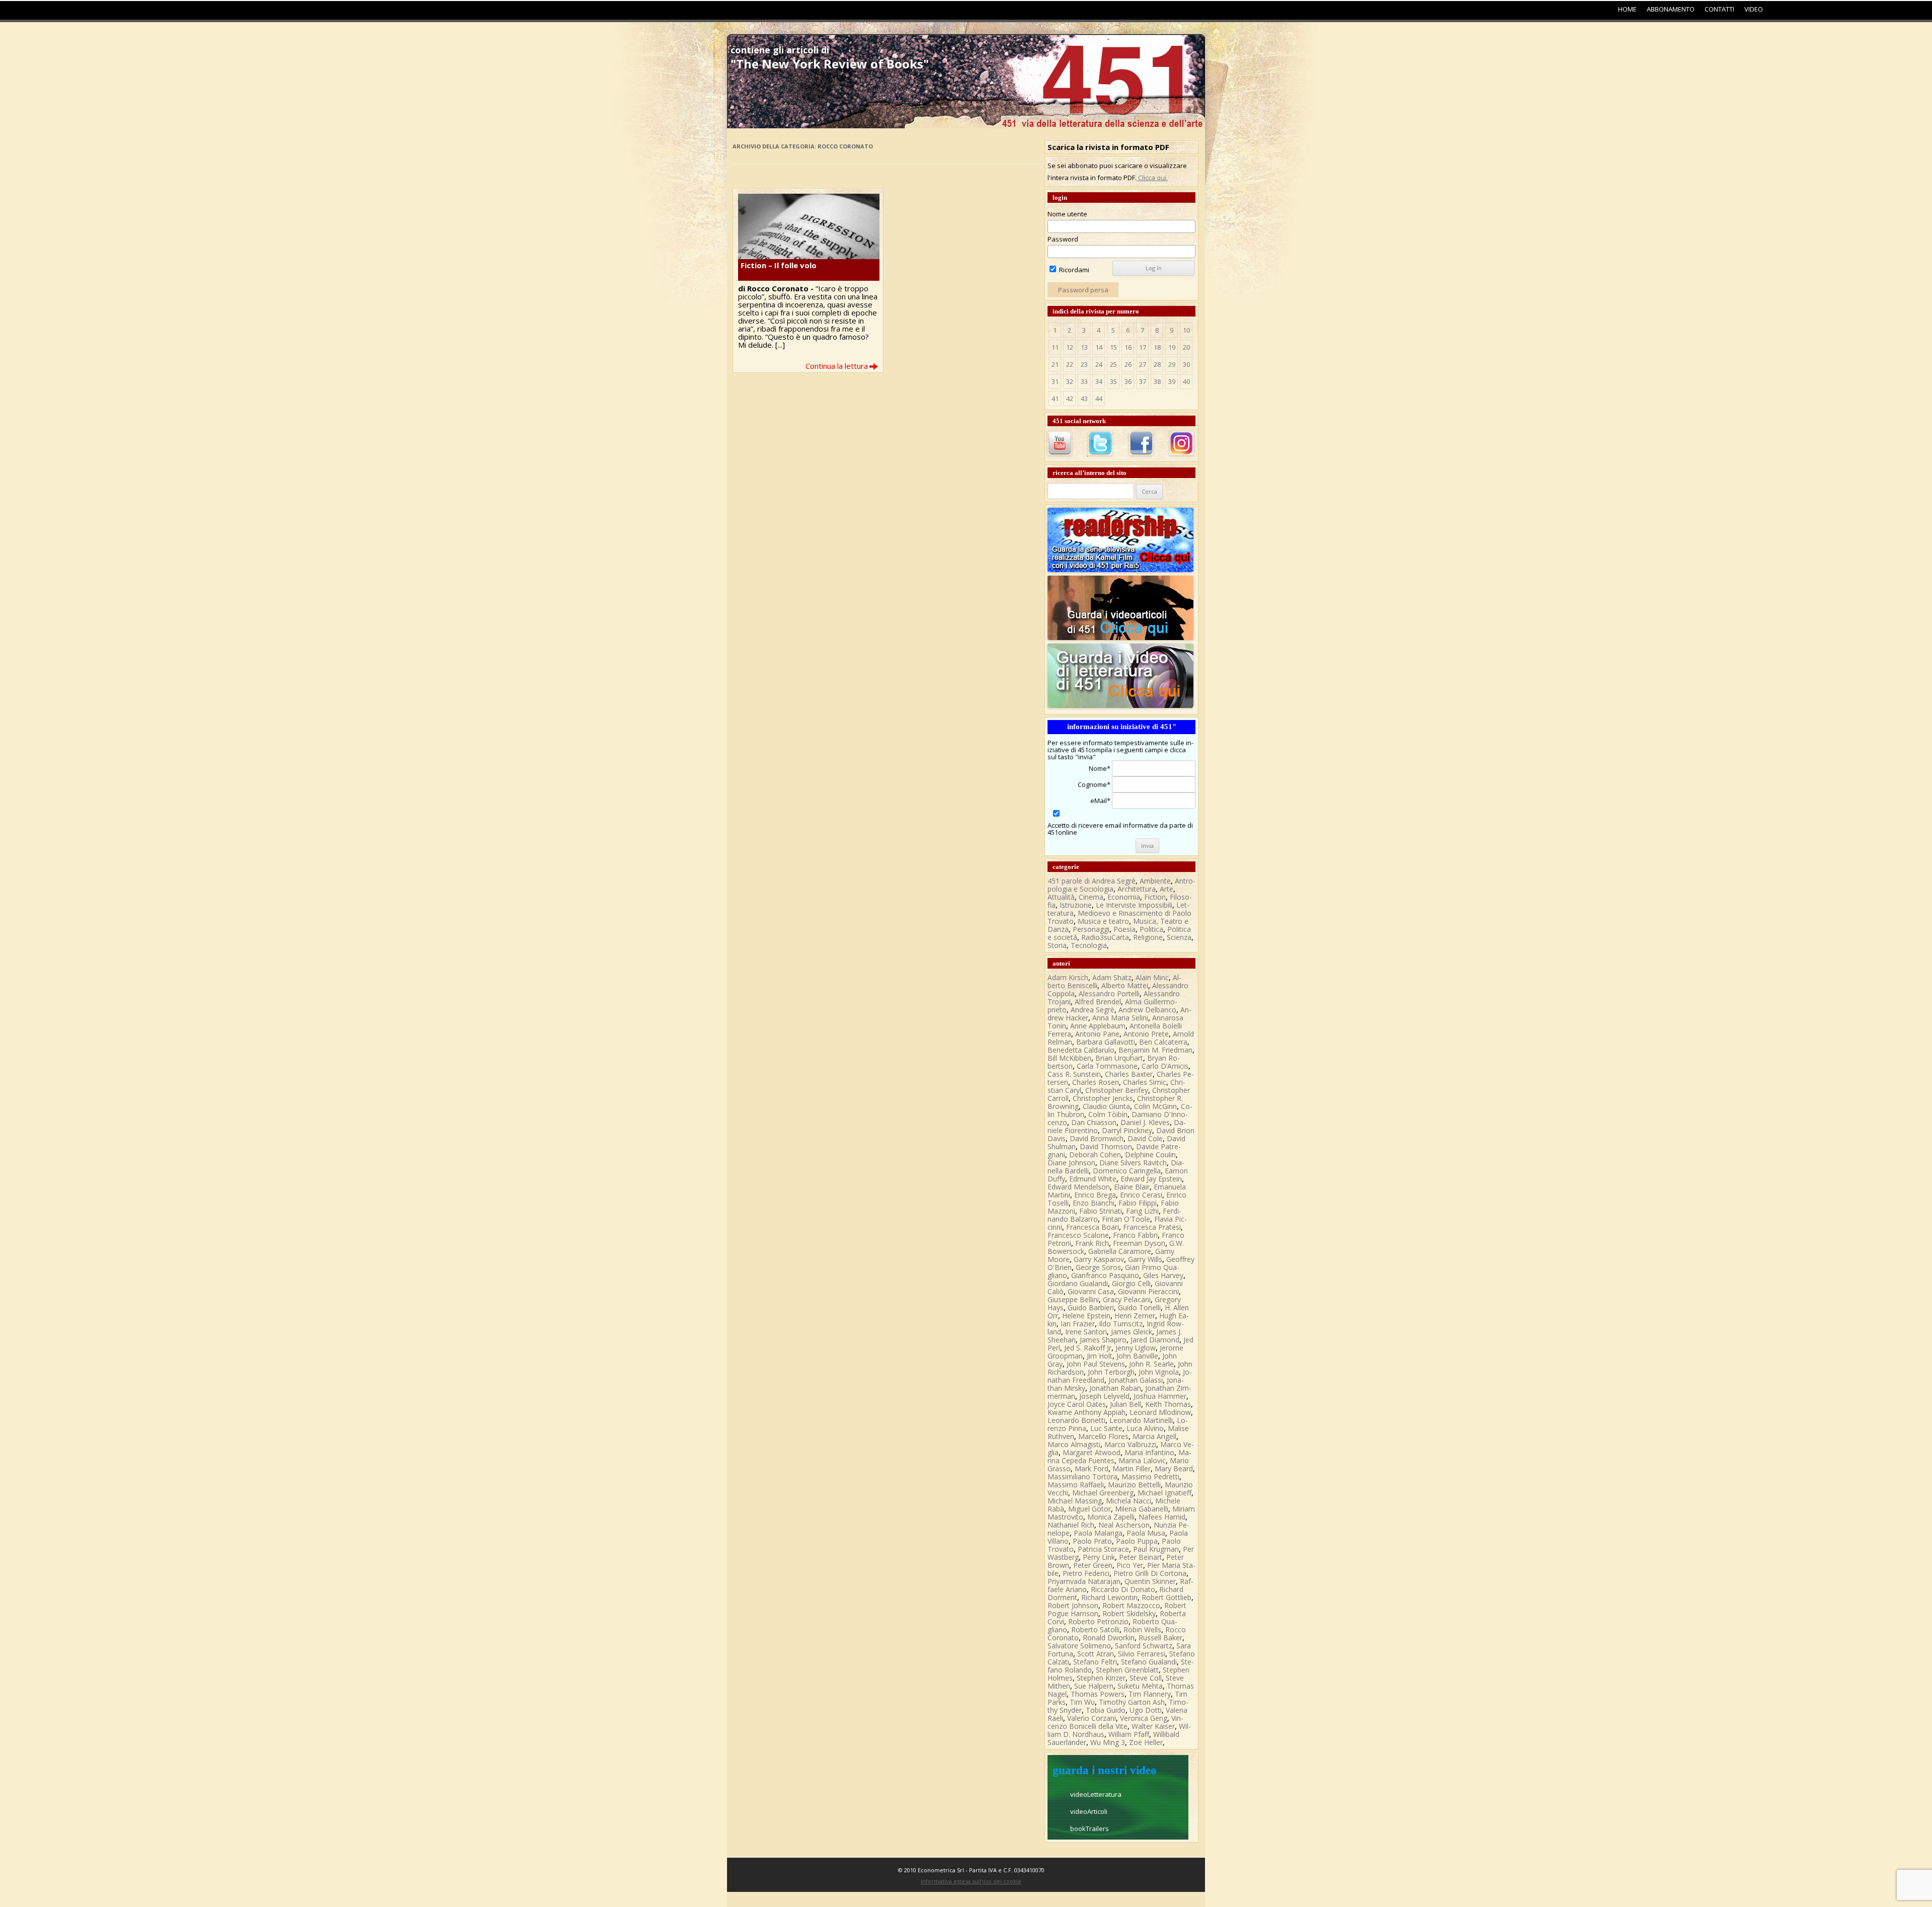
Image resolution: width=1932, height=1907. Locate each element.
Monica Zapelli (1111, 1517)
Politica (1151, 929)
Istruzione (1076, 905)
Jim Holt (1100, 1356)
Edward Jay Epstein (1151, 1179)
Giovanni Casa (1091, 1291)
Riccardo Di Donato (1123, 1589)
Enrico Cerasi (1141, 1195)
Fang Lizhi (1142, 1211)
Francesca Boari (1093, 1227)
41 (1055, 399)
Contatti (1719, 9)
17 (1143, 347)
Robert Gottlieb (1166, 1597)
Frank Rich (1092, 1243)
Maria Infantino (1149, 1452)
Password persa (1083, 290)
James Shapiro (1103, 1340)
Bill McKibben (1069, 1058)
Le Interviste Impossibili (1134, 905)
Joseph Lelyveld (1104, 1396)
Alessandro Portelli (1109, 994)
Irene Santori (1086, 1332)
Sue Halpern (1094, 1686)
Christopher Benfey (1117, 1090)
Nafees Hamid (1162, 1517)
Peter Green (1093, 1565)
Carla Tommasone (1107, 1066)
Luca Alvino (1145, 1428)
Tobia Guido (1106, 1710)
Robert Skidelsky (1129, 1613)
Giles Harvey (1163, 1275)
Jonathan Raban (1115, 1388)
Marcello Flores (1103, 1436)
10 (1186, 330)
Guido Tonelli (1139, 1307)
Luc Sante (1106, 1428)
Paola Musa (1146, 1533)
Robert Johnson (1073, 1605)
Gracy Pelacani (1127, 1299)
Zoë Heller (1146, 1742)
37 (1143, 381)
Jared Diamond (1155, 1340)
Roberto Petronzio (1098, 1621)
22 (1070, 364)
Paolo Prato (1092, 1541)
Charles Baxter (1129, 1074)
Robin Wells (1142, 1630)
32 (1070, 381)
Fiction (1155, 897)
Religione (1148, 937)
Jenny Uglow (1136, 1348)
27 (1143, 364)
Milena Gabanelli (1142, 1509)
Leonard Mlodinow (1160, 1412)
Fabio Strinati (1101, 1211)
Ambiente (1155, 881)
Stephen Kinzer (1101, 1678)
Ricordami (1073, 270)
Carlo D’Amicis (1165, 1066)
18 (1157, 347)
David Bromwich (1097, 1138)
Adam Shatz (1112, 977)
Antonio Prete (1146, 1034)
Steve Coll (1146, 1678)
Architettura (1137, 889)
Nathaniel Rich (1071, 1525)
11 (1055, 347)
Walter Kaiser (1153, 1726)
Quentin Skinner (1150, 1581)
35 (1113, 381)
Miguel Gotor (1090, 1509)
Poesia (1124, 929)
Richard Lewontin (1109, 1597)
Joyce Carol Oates (1077, 1404)
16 (1128, 347)
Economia (1124, 897)
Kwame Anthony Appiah (1086, 1412)
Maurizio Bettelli (1134, 1485)
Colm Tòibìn (1108, 1114)
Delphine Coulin (1150, 1155)
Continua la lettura (837, 366)
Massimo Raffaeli (1076, 1485)
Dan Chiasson (1094, 1122)
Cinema (1091, 897)
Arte (1166, 889)
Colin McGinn (1155, 1106)
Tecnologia (1089, 945)
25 (1113, 364)
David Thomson (1106, 1146)
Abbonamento (1671, 9)
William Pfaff (1129, 1734)
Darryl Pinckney (1127, 1130)
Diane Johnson (1071, 1163)
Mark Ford (1092, 1468)
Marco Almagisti (1074, 1444)
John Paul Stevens (1096, 1364)
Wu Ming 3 (1108, 1742)
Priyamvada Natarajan (1084, 1581)
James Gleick (1132, 1332)
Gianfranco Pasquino (1105, 1275)
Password (1063, 239)
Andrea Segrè (1093, 1010)
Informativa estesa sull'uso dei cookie (971, 1881)
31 (1055, 381)
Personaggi (1091, 929)
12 (1070, 347)
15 (1113, 347)
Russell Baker (1160, 1638)
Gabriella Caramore (1120, 1251)
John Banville (1137, 1356)
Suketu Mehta (1140, 1686)
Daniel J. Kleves (1145, 1122)
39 (1172, 381)
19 (1172, 347)
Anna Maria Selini (1120, 1018)
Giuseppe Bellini (1073, 1299)
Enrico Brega (1095, 1195)
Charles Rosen (1096, 1082)
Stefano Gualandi (1149, 1662)
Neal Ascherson (1124, 1525)
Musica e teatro (1103, 921)
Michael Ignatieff (1164, 1493)
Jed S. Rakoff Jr (1088, 1348)
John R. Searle (1151, 1364)
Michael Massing (1075, 1501)
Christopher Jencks (1103, 1098)
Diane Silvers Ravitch (1133, 1163)
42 (1070, 399)
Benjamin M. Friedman (1155, 1050)
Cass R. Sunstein (1074, 1074)
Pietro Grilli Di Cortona (1150, 1573)
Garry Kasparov (1099, 1259)
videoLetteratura (1096, 1794)
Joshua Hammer (1160, 1396)
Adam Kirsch (1068, 977)
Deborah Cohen (1095, 1155)
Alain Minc (1152, 977)
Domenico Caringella (1127, 1171)
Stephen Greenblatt (1127, 1670)
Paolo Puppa (1137, 1541)
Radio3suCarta (1105, 937)
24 (1099, 364)
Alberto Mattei (1125, 985)
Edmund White (1093, 1179)
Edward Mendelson (1079, 1187)
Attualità (1061, 897)
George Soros (1098, 1267)
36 (1128, 381)
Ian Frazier (1078, 1324)
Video (1754, 9)
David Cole (1145, 1138)
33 (1084, 381)
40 (1186, 381)
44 (1099, 399)
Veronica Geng (1144, 1718)
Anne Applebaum (1098, 1026)
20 (1186, 347)
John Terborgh (1111, 1372)
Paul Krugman (1156, 1549)
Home (1627, 9)
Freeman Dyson (1139, 1243)
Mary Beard (1174, 1468)
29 (1172, 364)
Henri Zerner (1135, 1316)
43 (1084, 399)
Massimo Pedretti (1150, 1477)
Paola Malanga (1098, 1533)
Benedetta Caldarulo (1081, 1050)
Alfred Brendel (1098, 1002)
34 (1099, 381)
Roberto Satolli (1095, 1630)
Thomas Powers (1098, 1694)
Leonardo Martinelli (1141, 1420)
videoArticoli (1089, 1811)
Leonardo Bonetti (1076, 1420)
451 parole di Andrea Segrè (1092, 881)
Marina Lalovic (1142, 1460)
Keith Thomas (1168, 1404)
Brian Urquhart (1119, 1058)
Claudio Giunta (1106, 1106)
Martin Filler (1132, 1468)
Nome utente (1067, 214)
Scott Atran (1096, 1654)
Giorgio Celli (1131, 1283)
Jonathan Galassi (1136, 1380)
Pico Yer (1130, 1565)
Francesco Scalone (1078, 1235)
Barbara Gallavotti (1106, 1042)
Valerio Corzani (1092, 1718)
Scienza (1179, 937)
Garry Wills (1145, 1259)
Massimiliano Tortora (1082, 1477)
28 (1157, 364)
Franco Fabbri (1135, 1235)
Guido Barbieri (1091, 1307)
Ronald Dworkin (1109, 1638)
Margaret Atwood (1092, 1452)
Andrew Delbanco (1147, 1010)
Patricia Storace (1103, 1549)
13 (1084, 347)
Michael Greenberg (1103, 1493)
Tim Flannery (1150, 1694)
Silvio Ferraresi (1142, 1654)
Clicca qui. (1152, 178)
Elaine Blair (1132, 1187)
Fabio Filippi (1138, 1203)
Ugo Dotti (1146, 1710)
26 (1128, 364)
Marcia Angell (1154, 1436)
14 (1099, 347)
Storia (1057, 945)
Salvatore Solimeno (1079, 1646)
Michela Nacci (1129, 1501)
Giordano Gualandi (1078, 1283)
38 (1157, 381)
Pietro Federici (1086, 1573)
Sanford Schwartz (1144, 1646)
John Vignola (1159, 1372)
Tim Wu (1082, 1702)
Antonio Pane (1097, 1034)
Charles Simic (1145, 1082)
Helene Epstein (1086, 1316)
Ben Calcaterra (1163, 1042)
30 (1186, 364)
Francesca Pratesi (1152, 1227)
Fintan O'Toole (1126, 1219)
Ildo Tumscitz (1121, 1324)
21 (1055, 364)
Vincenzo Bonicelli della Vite (1115, 1722)
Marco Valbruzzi (1130, 1444)
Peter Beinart (1141, 1557)
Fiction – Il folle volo (779, 265)
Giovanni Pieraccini (1148, 1291)
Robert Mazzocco (1131, 1605)
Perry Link (1099, 1557)
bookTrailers (1090, 1829)
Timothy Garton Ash (1132, 1702)
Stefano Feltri (1095, 1662)
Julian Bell (1125, 1404)
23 (1084, 364)
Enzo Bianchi (1094, 1203)
